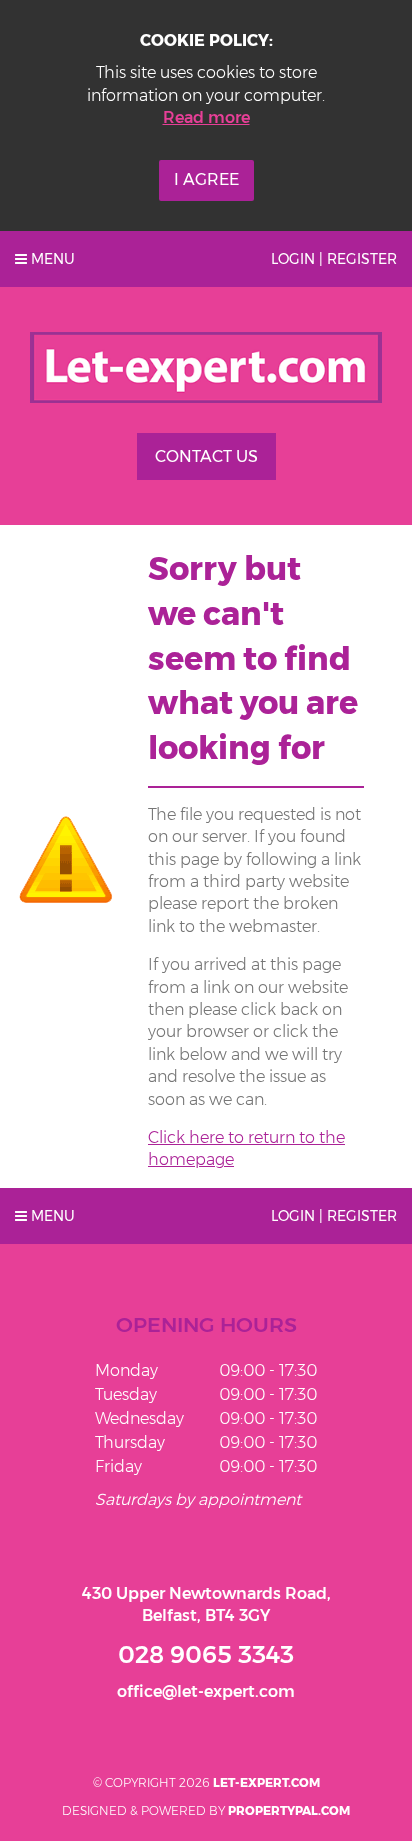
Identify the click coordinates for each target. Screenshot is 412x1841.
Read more (206, 117)
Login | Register (334, 259)
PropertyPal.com (289, 1810)
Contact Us (206, 456)
